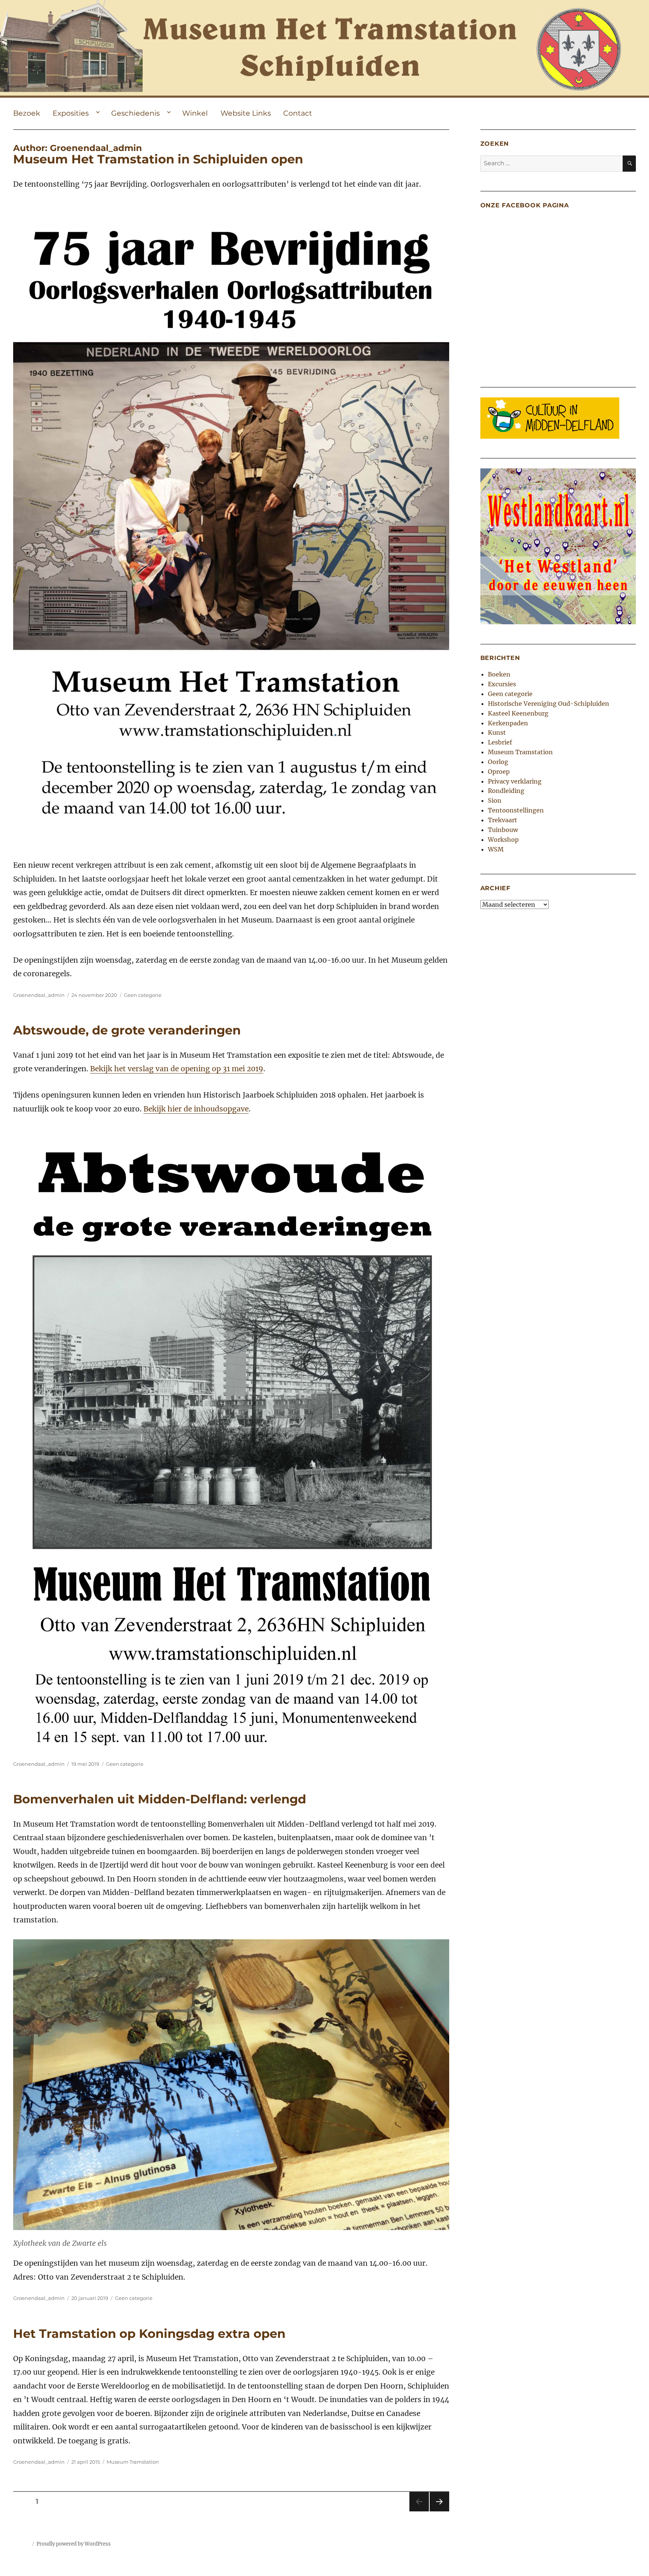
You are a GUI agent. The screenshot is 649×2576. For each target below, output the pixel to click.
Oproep (499, 772)
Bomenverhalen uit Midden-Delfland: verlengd (160, 1799)
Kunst (497, 732)
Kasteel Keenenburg (518, 713)
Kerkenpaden (508, 723)
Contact (298, 113)
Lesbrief (500, 742)
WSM (496, 849)
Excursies (502, 684)
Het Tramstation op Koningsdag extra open (149, 2334)
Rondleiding (506, 791)
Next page (439, 2511)
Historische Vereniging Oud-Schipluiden (549, 704)
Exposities (71, 113)
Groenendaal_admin (39, 995)
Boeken (499, 674)
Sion (495, 800)
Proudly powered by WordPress (74, 2544)
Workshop (503, 840)
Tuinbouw (503, 830)
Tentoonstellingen (516, 810)
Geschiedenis (135, 113)
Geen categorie (143, 995)
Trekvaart (503, 820)
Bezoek (27, 113)
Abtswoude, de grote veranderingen (127, 1030)
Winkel (195, 113)
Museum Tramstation (133, 2462)
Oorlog (498, 762)
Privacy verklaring (515, 781)
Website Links (246, 113)
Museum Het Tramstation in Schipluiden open (158, 159)
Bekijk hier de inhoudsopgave (196, 1109)
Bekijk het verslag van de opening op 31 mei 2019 (177, 1069)
